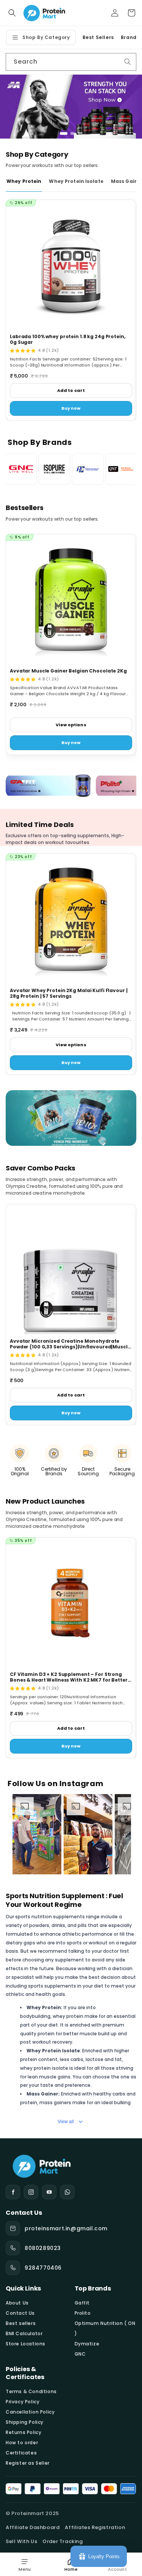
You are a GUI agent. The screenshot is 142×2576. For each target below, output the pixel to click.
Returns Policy (23, 2432)
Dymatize (87, 2344)
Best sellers (21, 2323)
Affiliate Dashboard (33, 2527)
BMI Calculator (24, 2333)
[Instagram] (31, 2192)
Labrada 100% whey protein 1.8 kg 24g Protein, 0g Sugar (68, 339)
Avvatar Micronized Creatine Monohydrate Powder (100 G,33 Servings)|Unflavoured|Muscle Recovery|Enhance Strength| (70, 1347)
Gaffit (82, 2303)
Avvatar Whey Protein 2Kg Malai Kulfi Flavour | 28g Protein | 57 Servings (69, 993)
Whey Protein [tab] (24, 181)
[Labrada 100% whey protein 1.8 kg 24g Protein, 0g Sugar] (71, 265)
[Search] (128, 62)
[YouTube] (49, 2192)
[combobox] (71, 62)
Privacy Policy (23, 2402)
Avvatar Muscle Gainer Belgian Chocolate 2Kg (68, 671)
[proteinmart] (71, 2165)
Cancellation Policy (30, 2412)
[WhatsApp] (67, 2192)
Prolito (83, 2313)
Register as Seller (28, 2463)
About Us (17, 2303)
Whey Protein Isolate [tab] (76, 181)
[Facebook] (13, 2192)
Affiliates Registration (95, 2527)
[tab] (62, 133)
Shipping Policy (25, 2422)
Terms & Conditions (31, 2391)
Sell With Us (21, 2541)
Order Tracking (62, 2541)
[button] (12, 13)
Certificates (21, 2453)
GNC (80, 2354)
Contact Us (20, 2313)
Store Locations (26, 2344)
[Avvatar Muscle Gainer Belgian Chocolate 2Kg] (71, 599)
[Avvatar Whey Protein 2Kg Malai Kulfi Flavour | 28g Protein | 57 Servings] (71, 919)
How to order (22, 2443)
